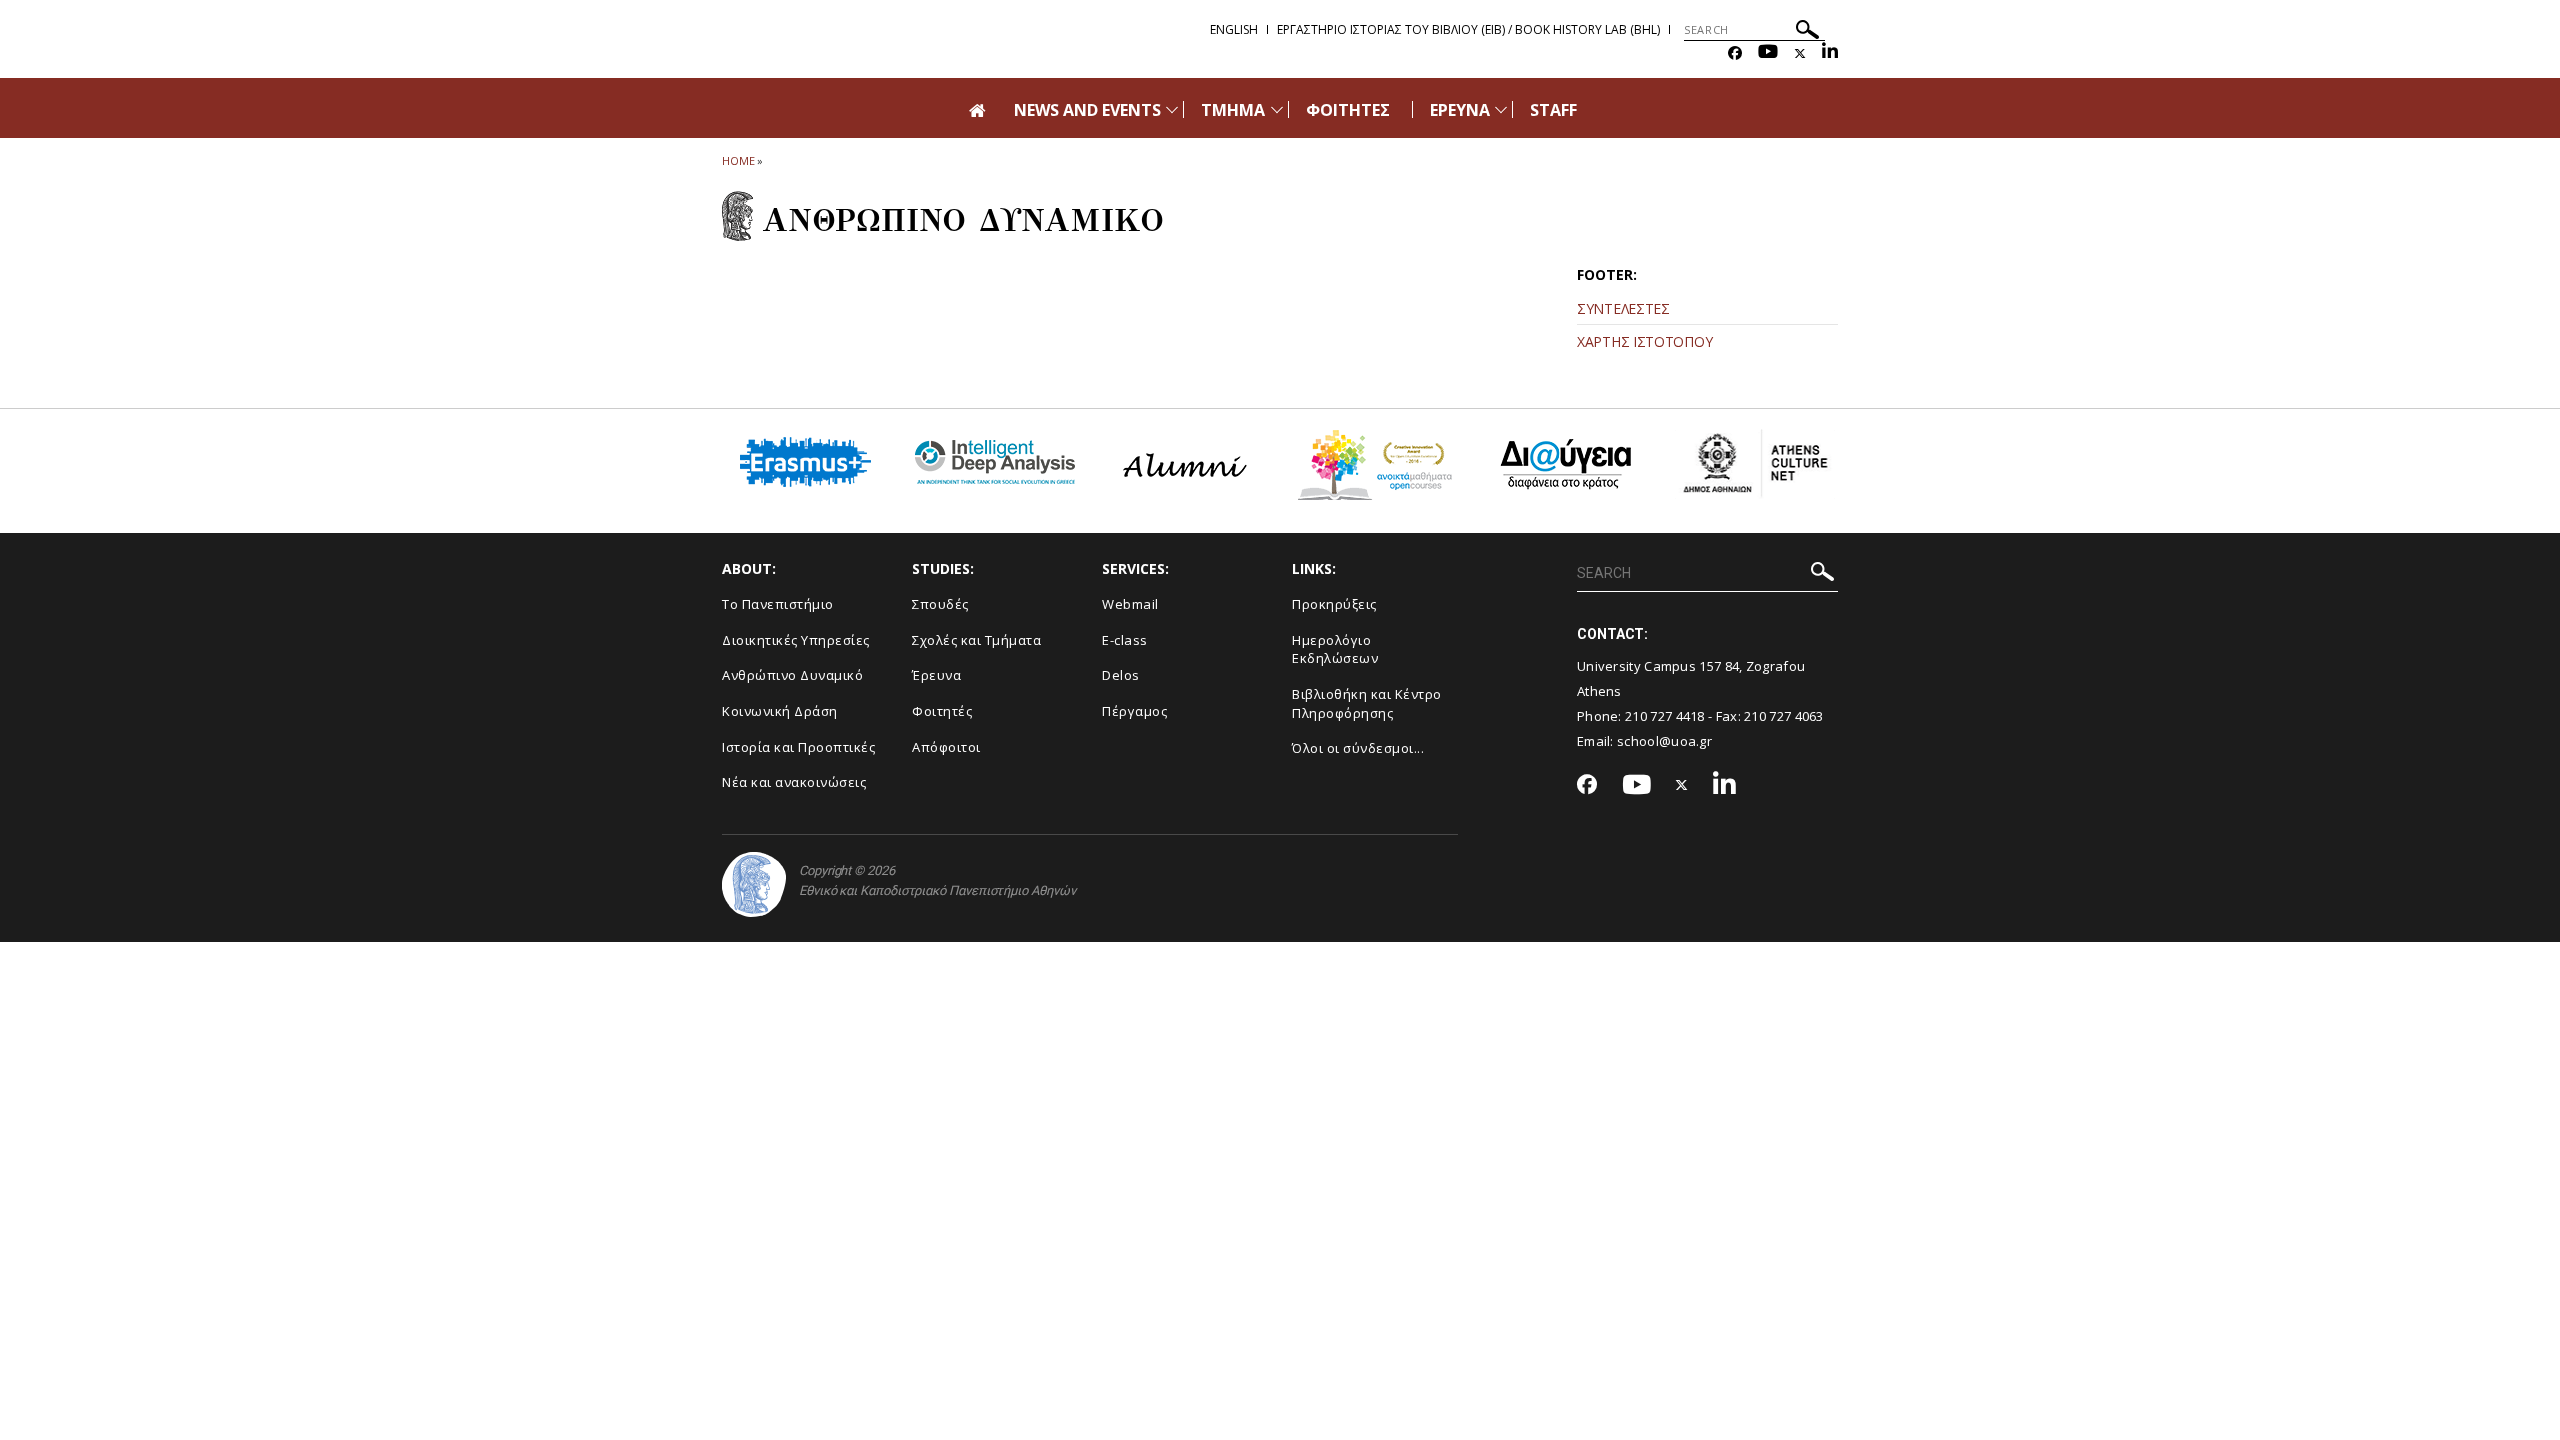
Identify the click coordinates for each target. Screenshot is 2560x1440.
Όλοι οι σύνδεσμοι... (1358, 748)
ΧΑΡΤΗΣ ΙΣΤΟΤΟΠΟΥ (1644, 341)
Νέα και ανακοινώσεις (794, 782)
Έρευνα (936, 675)
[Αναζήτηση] (1807, 32)
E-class (1125, 640)
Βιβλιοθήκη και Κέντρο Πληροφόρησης (1367, 703)
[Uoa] (754, 884)
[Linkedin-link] (1830, 53)
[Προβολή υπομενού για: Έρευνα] (1501, 109)
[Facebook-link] (1735, 53)
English (1234, 29)
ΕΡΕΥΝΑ (1460, 110)
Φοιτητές (942, 711)
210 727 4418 (1665, 716)
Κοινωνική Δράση (780, 711)
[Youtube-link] (1768, 53)
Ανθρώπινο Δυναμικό (792, 675)
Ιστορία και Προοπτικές (798, 747)
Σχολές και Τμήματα (976, 640)
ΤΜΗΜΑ (1233, 110)
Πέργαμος (1134, 711)
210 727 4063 (1784, 716)
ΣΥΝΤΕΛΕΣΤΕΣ (1623, 308)
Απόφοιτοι (946, 747)
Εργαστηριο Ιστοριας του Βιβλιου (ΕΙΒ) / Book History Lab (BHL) (1468, 29)
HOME (738, 160)
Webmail (1130, 604)
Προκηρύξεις (1334, 604)
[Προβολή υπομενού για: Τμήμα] (1277, 109)
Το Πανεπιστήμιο (778, 604)
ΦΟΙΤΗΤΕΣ (1348, 110)
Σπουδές (940, 604)
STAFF (1553, 110)
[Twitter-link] (1800, 53)
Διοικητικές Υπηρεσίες (796, 640)
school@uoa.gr (1664, 741)
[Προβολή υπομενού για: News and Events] (1172, 109)
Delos (1121, 675)
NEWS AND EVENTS (1088, 110)
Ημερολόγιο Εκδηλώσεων (1335, 649)
